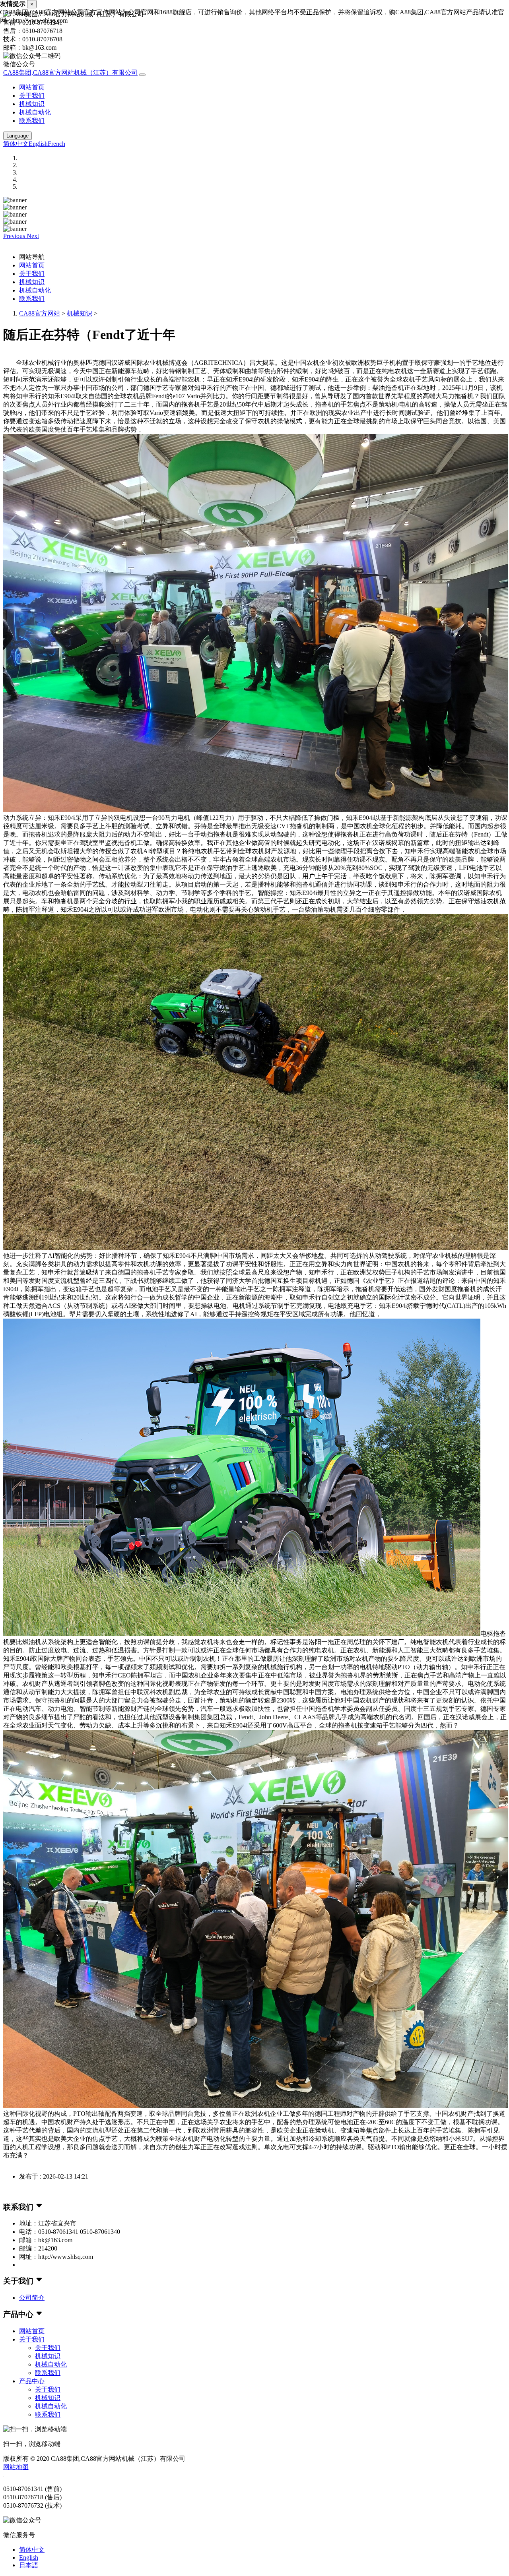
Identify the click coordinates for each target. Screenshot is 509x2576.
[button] (15, 236)
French (56, 144)
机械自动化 (35, 112)
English (38, 144)
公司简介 (32, 2298)
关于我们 (32, 96)
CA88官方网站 (40, 313)
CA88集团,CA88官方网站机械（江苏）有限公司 (70, 73)
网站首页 (32, 87)
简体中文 (16, 144)
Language (17, 136)
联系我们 (32, 121)
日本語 (29, 2565)
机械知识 (32, 104)
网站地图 (16, 2467)
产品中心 (32, 2381)
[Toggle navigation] (142, 75)
